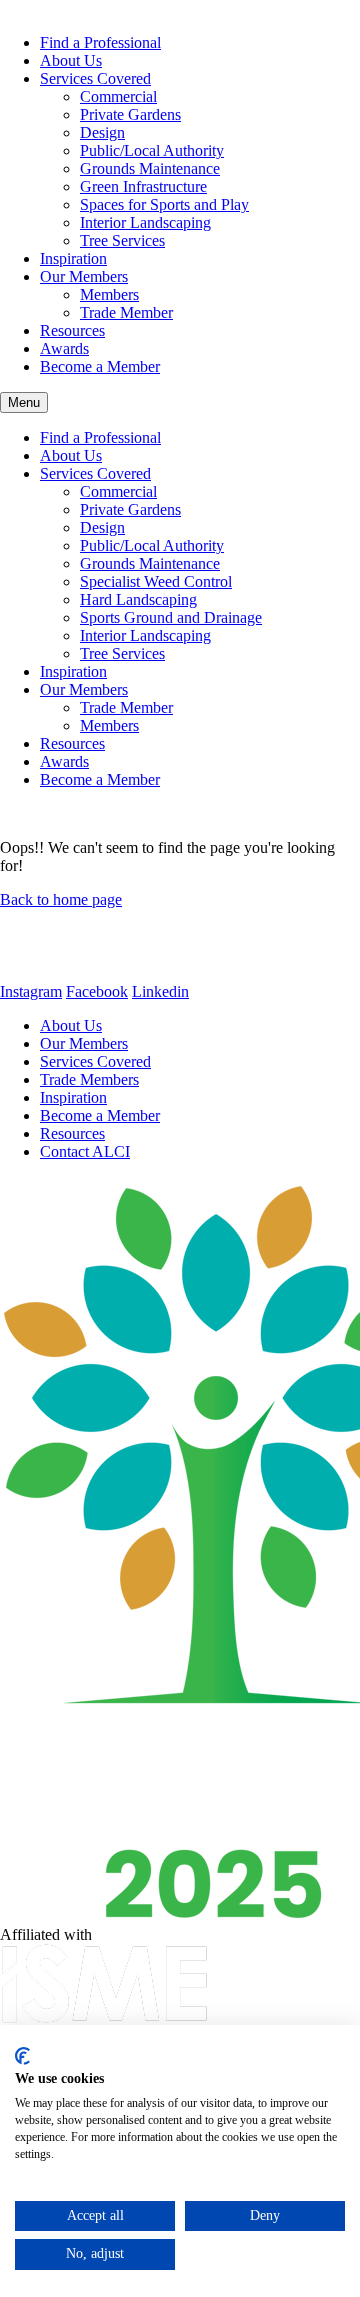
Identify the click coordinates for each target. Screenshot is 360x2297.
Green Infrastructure (143, 186)
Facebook (97, 991)
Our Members (84, 276)
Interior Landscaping (145, 222)
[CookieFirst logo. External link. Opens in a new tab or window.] (22, 2056)
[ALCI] (116, 973)
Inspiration (73, 258)
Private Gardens (130, 114)
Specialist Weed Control (156, 581)
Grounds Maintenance (150, 168)
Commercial (118, 96)
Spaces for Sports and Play (164, 204)
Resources (72, 330)
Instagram (31, 991)
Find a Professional (100, 42)
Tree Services (122, 240)
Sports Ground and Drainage (171, 617)
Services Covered (95, 78)
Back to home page (61, 899)
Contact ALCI (85, 1151)
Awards (64, 348)
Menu (24, 402)
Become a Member (100, 366)
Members (109, 294)
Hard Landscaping (138, 599)
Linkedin (160, 991)
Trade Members (89, 1079)
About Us (71, 60)
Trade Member (126, 312)
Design (102, 132)
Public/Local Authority (152, 150)
